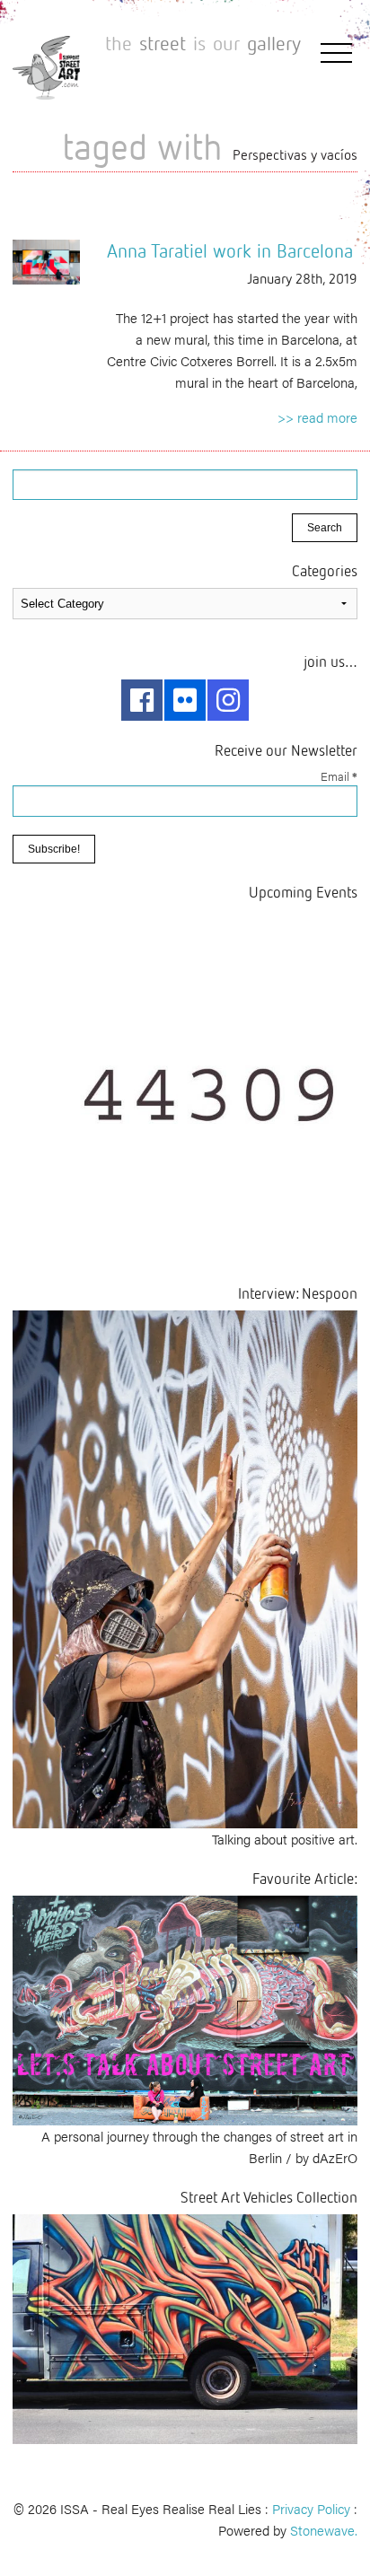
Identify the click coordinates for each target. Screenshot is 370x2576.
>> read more (317, 417)
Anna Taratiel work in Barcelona (230, 250)
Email (339, 776)
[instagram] (228, 700)
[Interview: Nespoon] (185, 1567)
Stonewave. (324, 2530)
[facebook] (142, 700)
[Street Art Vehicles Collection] (185, 2327)
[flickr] (185, 700)
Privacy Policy (311, 2508)
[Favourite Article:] (185, 2008)
